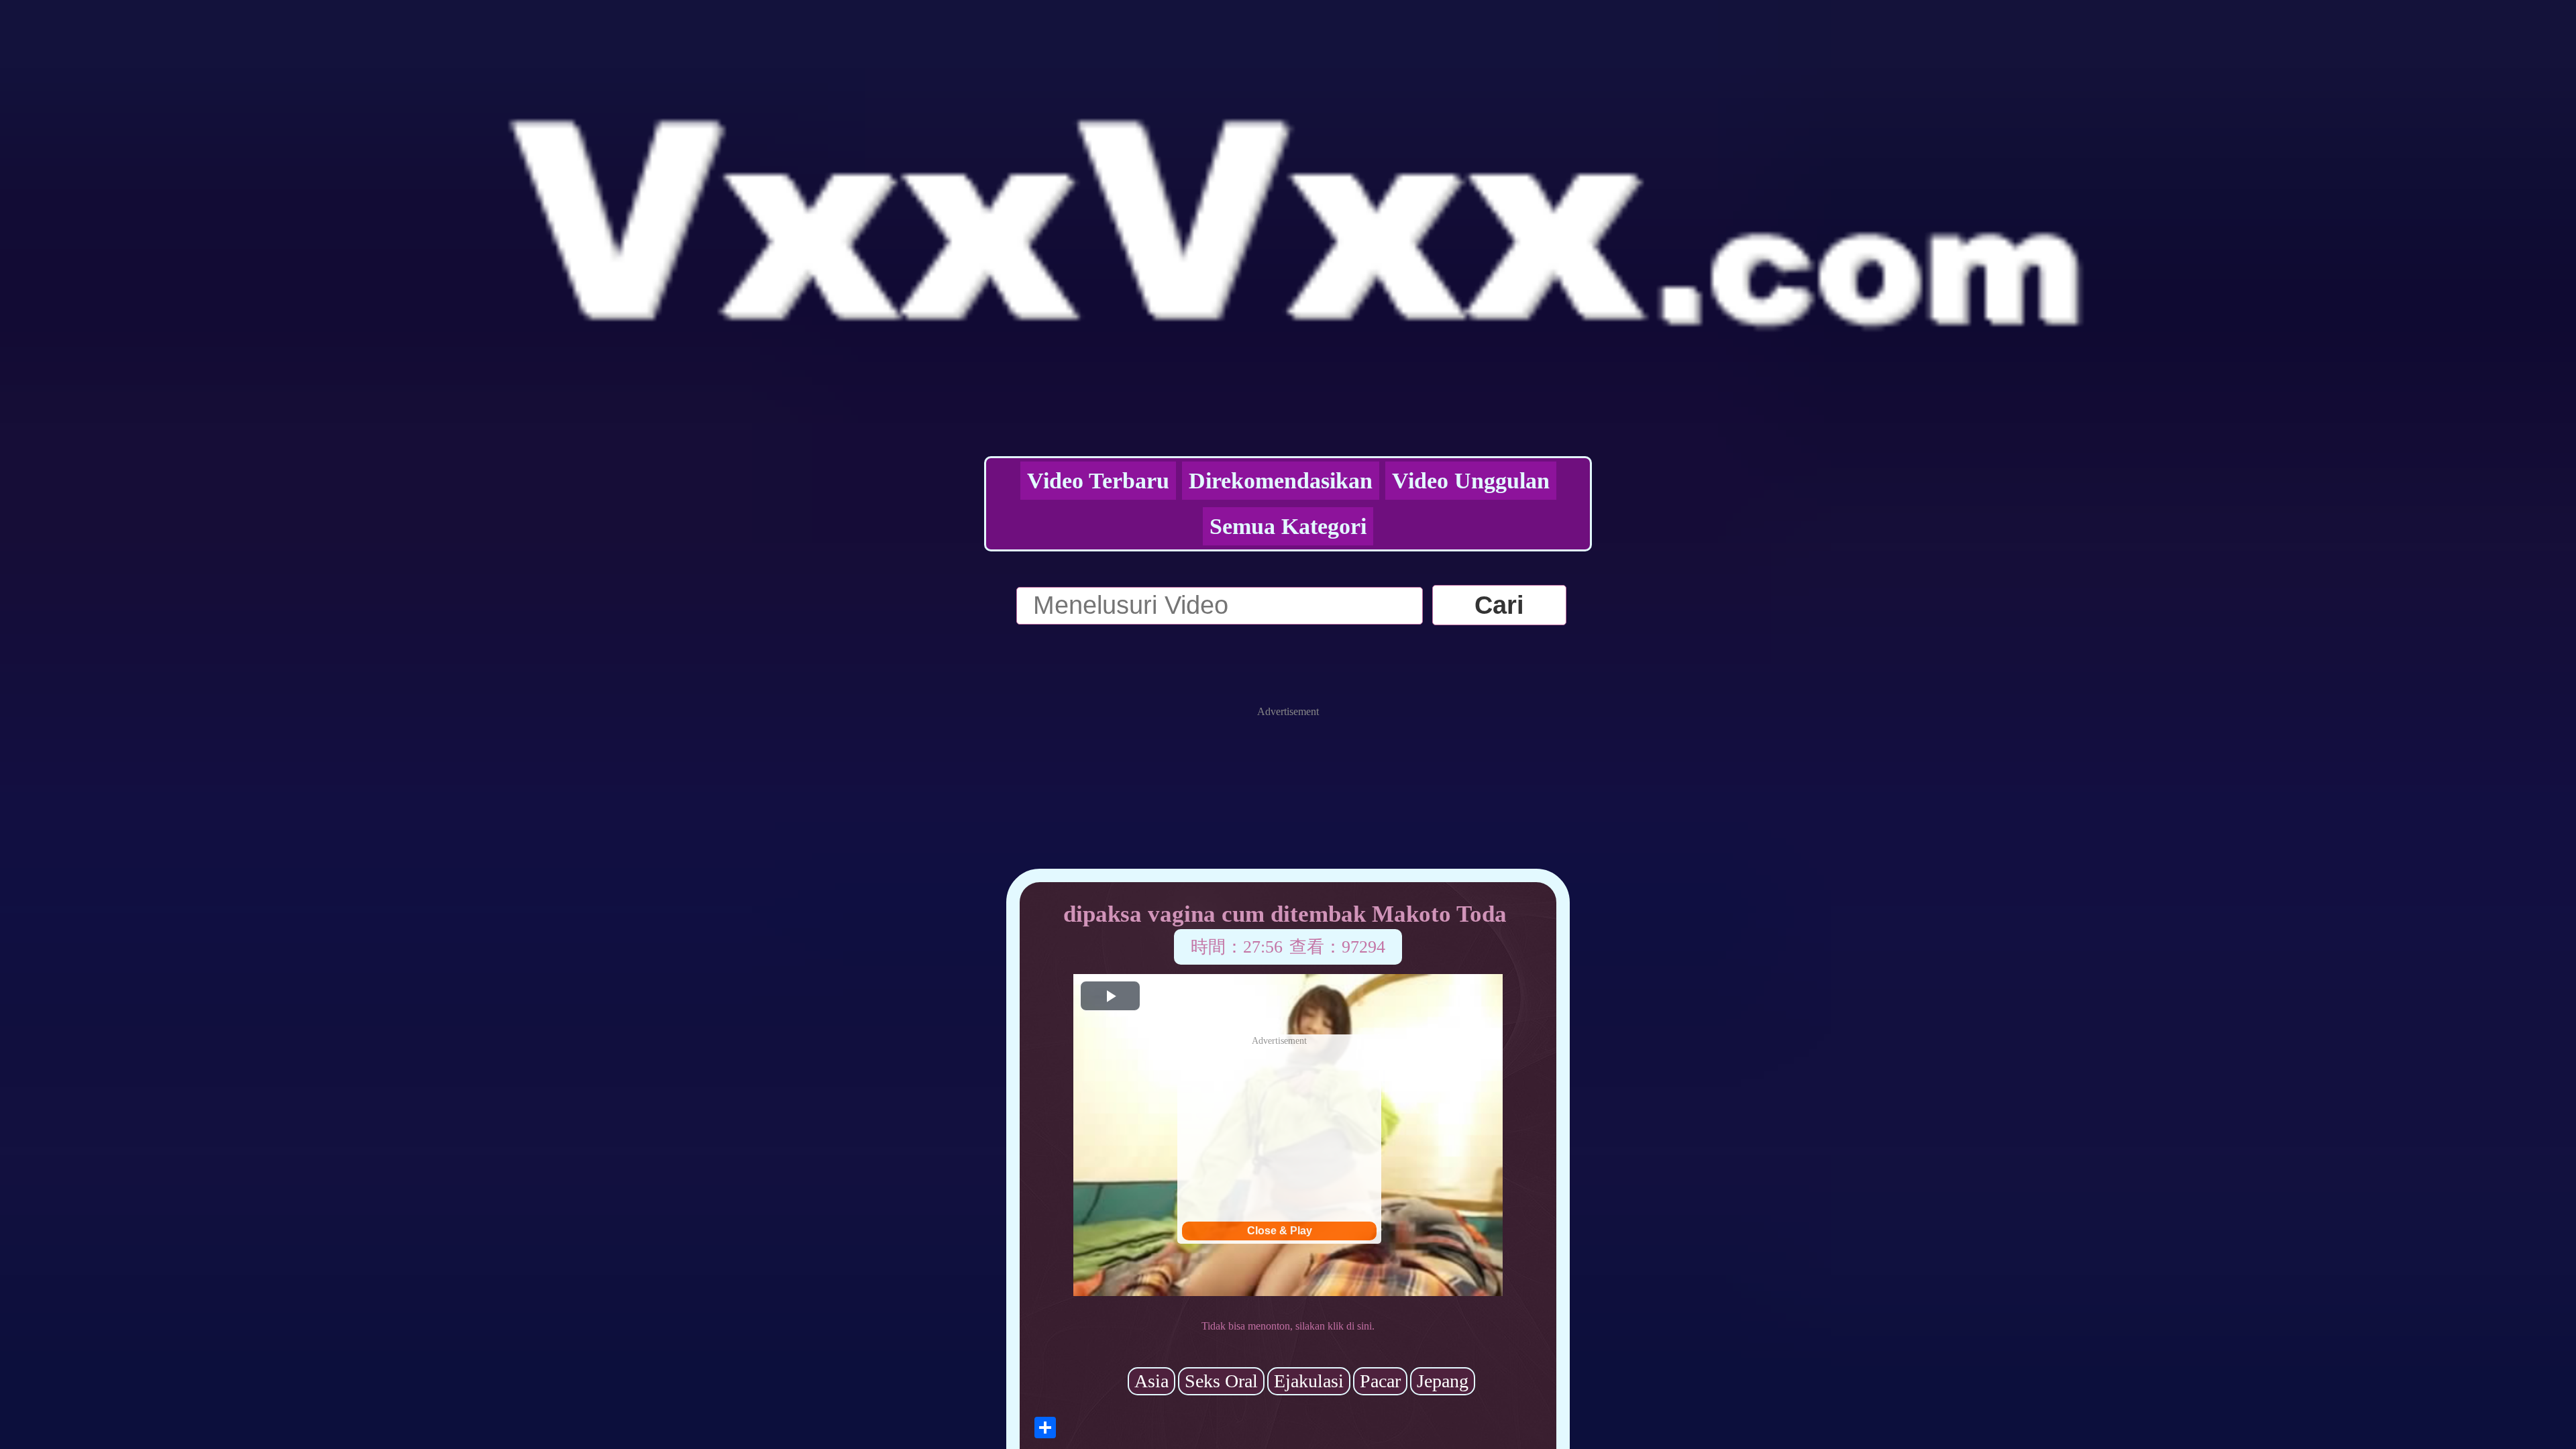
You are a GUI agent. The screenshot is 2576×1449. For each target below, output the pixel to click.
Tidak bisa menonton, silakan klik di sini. (1288, 1326)
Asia (1151, 1381)
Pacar (1380, 1381)
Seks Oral (1221, 1381)
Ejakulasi (1309, 1381)
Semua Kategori (1288, 526)
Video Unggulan (1471, 481)
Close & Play (1280, 1231)
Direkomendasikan (1281, 481)
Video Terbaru (1098, 481)
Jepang (1443, 1381)
